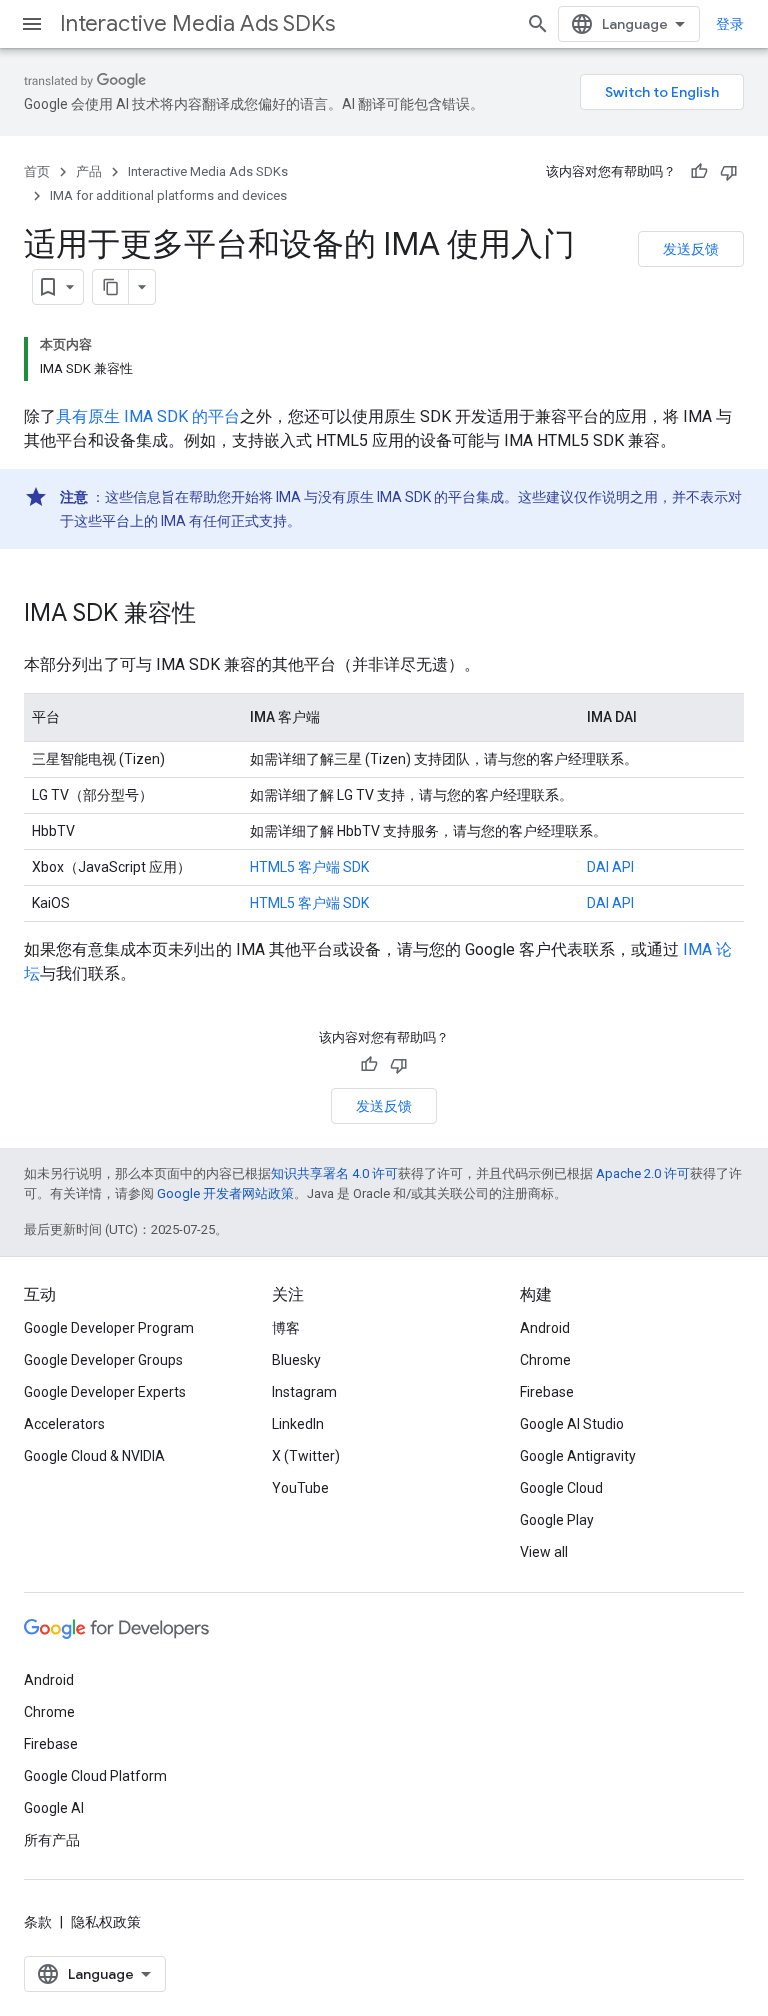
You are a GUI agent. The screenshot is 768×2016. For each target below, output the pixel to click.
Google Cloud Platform (95, 1776)
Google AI (54, 1808)
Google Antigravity (578, 1456)
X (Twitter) (306, 1456)
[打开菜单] (32, 24)
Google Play (557, 1520)
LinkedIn (298, 1424)
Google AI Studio (572, 1424)
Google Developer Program (109, 1328)
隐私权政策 (106, 1922)
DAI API (610, 867)
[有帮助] (699, 172)
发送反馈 (691, 249)
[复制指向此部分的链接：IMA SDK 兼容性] (216, 615)
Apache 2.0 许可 (643, 1173)
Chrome (545, 1360)
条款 (38, 1922)
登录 (730, 24)
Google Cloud (561, 1488)
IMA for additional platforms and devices (168, 195)
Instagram (304, 1392)
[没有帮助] (729, 172)
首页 (37, 171)
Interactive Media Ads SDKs (197, 23)
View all (544, 1552)
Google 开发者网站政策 (225, 1193)
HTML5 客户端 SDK (309, 867)
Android (545, 1328)
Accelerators (64, 1424)
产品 (89, 171)
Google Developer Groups (103, 1360)
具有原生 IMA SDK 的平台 (148, 416)
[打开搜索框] (538, 24)
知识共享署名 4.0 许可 (334, 1173)
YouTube (300, 1488)
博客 (286, 1328)
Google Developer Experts (105, 1392)
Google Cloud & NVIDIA (94, 1456)
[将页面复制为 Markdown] (111, 287)
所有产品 (52, 1840)
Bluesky (296, 1360)
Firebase (547, 1392)
